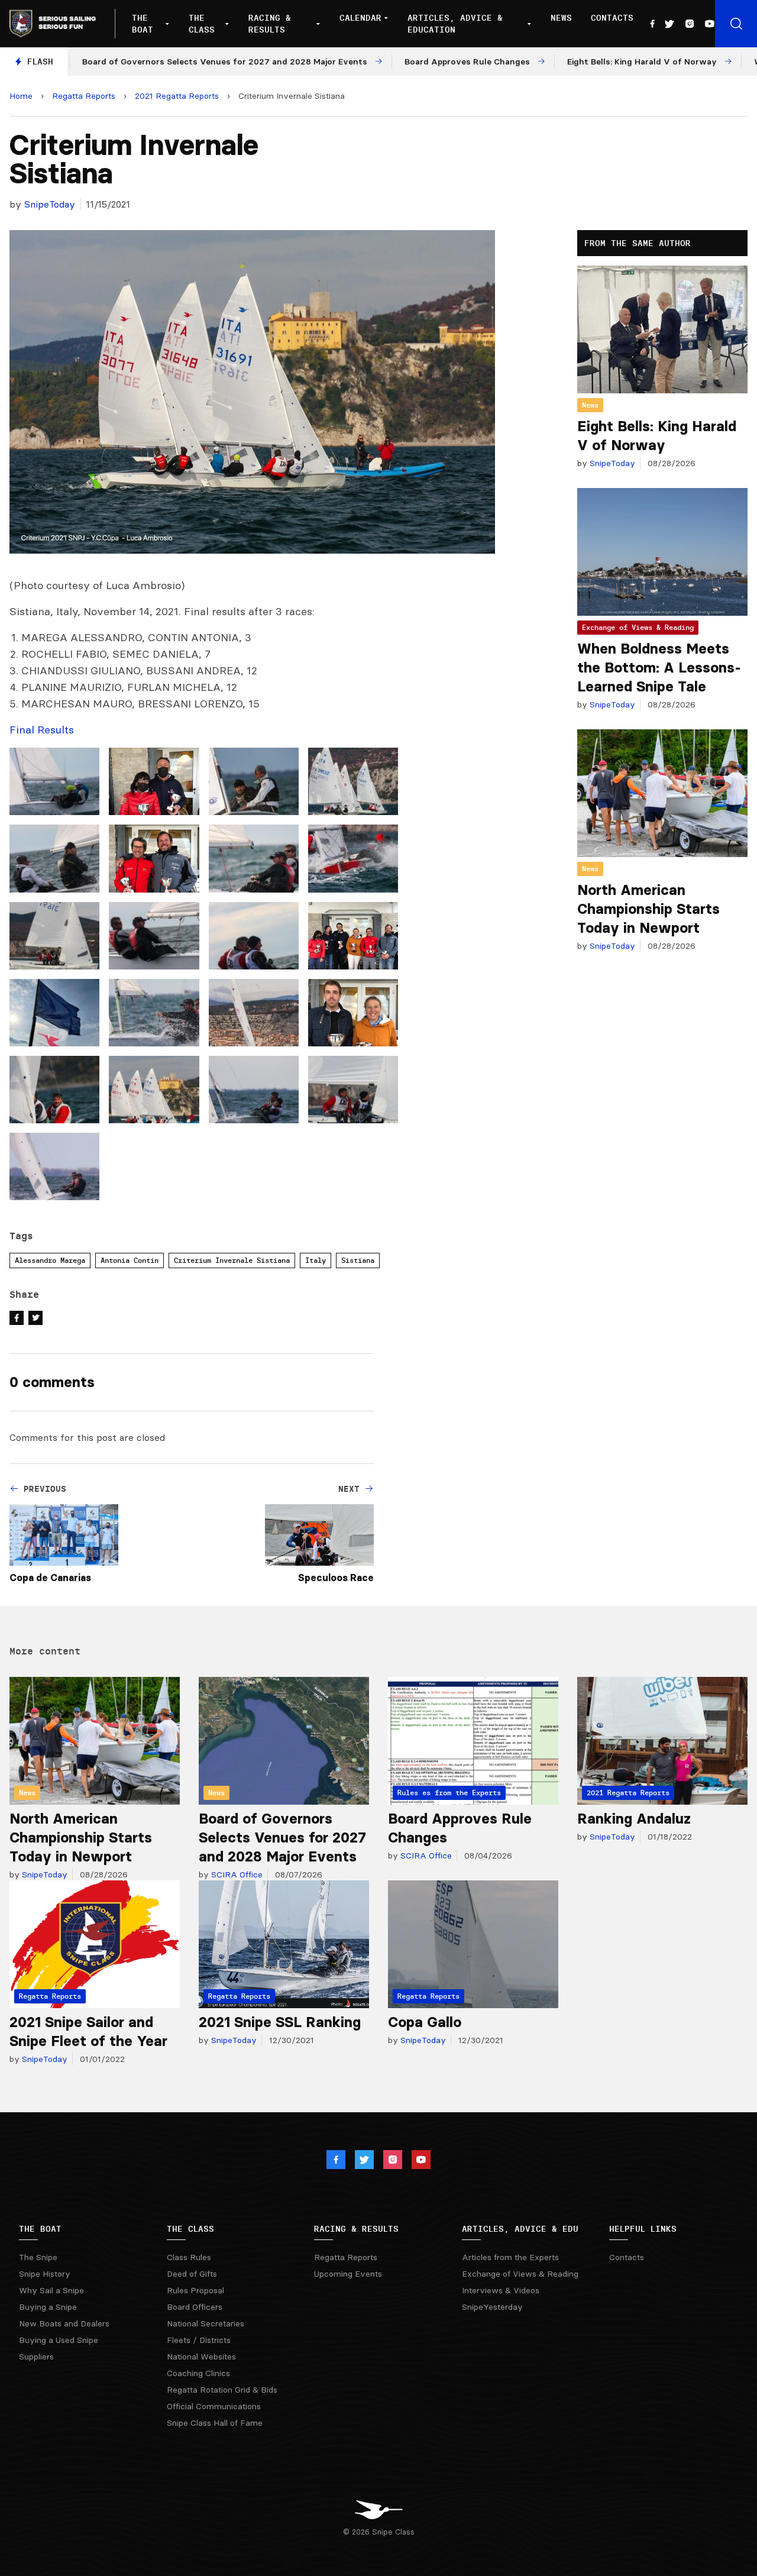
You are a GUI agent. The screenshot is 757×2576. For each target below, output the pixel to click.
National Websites (201, 2357)
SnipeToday (50, 204)
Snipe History (45, 2274)
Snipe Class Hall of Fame (215, 2423)
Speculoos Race (336, 1578)
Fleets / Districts (199, 2340)
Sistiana (358, 1260)
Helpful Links (643, 2229)
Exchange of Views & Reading (638, 627)
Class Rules (189, 2257)
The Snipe (38, 2257)
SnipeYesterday (492, 2307)
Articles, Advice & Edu (520, 2229)
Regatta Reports (84, 96)
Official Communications (214, 2406)
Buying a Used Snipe (59, 2340)
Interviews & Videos (501, 2290)
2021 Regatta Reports (177, 96)
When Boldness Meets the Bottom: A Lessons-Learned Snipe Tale (659, 668)
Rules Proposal (195, 2290)
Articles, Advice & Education (455, 24)
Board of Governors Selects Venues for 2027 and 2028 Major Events (282, 1838)
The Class (202, 24)
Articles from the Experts (510, 2257)
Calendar (360, 18)
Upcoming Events (348, 2274)
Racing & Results (270, 24)
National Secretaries (206, 2323)
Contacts (612, 18)
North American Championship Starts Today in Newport (648, 909)
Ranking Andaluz (634, 1819)
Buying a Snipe (48, 2307)
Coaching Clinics (198, 2373)
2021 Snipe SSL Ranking (280, 2022)
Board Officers (195, 2307)
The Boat (143, 24)
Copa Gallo (425, 2022)
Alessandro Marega (50, 1260)
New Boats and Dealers (64, 2323)
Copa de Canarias (50, 1578)
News (561, 18)
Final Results (42, 730)
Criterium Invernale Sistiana (232, 1260)
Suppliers (36, 2357)
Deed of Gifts (192, 2274)
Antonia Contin (130, 1260)
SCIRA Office (236, 1874)
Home (21, 96)
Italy (316, 1260)
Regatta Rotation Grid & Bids (222, 2390)
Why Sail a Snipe (51, 2290)
